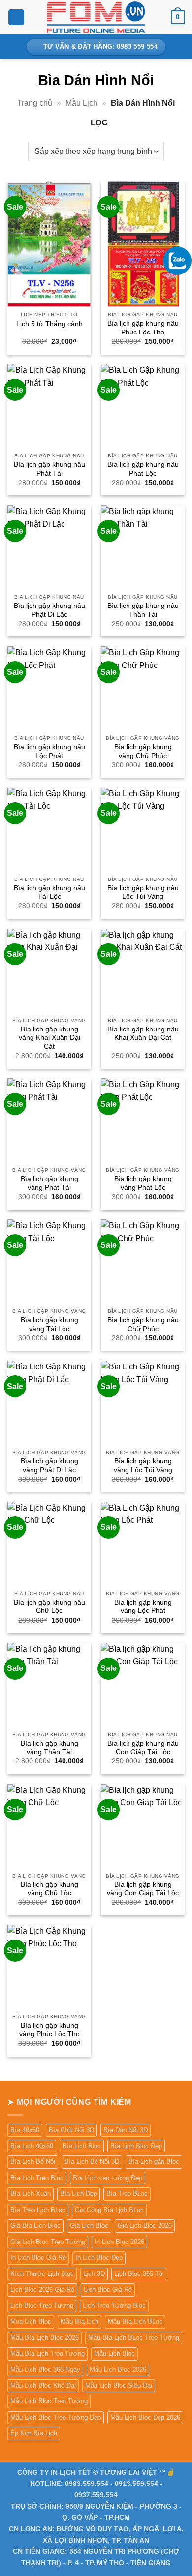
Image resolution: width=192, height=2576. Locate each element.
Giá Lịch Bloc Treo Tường (48, 2242)
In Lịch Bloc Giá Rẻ (38, 2258)
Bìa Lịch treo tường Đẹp (108, 2178)
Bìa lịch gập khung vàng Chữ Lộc (49, 1889)
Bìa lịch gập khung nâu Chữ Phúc (143, 1324)
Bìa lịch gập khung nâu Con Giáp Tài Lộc (143, 1748)
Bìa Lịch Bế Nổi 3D (92, 2162)
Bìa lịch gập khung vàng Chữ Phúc (143, 751)
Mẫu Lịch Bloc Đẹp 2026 (145, 2417)
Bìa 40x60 (25, 2130)
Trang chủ (35, 103)
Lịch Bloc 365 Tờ (139, 2274)
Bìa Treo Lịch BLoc (38, 2210)
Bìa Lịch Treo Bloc (37, 2178)
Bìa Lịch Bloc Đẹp (136, 2146)
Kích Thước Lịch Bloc (42, 2274)
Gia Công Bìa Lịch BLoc (109, 2210)
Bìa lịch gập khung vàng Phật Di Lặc (49, 1466)
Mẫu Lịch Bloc (114, 2353)
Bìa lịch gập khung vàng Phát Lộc (143, 1183)
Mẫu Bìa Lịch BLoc (135, 2321)
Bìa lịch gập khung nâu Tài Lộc (49, 893)
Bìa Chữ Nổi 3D (71, 2130)
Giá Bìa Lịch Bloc (35, 2226)
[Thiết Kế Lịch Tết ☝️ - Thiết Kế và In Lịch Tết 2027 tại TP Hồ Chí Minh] (96, 17)
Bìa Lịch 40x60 (32, 2146)
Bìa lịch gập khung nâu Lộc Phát (49, 751)
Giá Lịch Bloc (89, 2226)
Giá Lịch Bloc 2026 (145, 2226)
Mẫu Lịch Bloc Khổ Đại (43, 2385)
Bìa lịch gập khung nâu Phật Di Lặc (49, 610)
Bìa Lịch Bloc (82, 2146)
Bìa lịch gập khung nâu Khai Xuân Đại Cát (143, 1034)
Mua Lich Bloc (31, 2321)
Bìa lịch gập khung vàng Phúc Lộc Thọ (49, 2030)
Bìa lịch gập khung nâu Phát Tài (49, 469)
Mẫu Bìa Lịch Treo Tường (48, 2353)
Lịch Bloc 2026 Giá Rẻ (42, 2289)
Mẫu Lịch (81, 103)
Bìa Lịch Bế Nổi (33, 2162)
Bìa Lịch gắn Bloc (154, 2162)
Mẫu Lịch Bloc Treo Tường (49, 2401)
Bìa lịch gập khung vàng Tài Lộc (49, 1324)
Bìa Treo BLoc (127, 2194)
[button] (16, 17)
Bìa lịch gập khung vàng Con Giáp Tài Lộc (143, 1889)
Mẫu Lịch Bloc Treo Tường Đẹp (56, 2417)
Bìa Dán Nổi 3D (126, 2130)
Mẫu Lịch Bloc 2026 (118, 2370)
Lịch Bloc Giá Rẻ (108, 2289)
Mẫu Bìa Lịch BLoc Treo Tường (134, 2338)
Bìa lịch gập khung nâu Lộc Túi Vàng (143, 893)
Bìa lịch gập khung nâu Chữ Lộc (49, 1607)
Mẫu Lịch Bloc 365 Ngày (45, 2370)
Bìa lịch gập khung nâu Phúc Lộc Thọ (143, 328)
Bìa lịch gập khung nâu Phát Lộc (143, 469)
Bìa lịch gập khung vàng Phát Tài (49, 1183)
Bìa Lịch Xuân (31, 2194)
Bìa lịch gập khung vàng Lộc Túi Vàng (143, 1466)
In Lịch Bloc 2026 (119, 2242)
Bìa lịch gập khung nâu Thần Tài (143, 610)
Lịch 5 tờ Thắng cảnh (49, 324)
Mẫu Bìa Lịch (80, 2321)
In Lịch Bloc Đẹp (99, 2258)
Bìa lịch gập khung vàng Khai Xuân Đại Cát (49, 1038)
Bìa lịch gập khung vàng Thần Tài (49, 1748)
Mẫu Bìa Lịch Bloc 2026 (45, 2338)
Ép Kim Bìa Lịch (34, 2433)
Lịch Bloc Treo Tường (42, 2306)
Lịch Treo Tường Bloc (114, 2306)
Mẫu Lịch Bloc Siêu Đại (119, 2385)
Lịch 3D (94, 2274)
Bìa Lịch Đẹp (79, 2194)
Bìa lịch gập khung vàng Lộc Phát (143, 1607)
